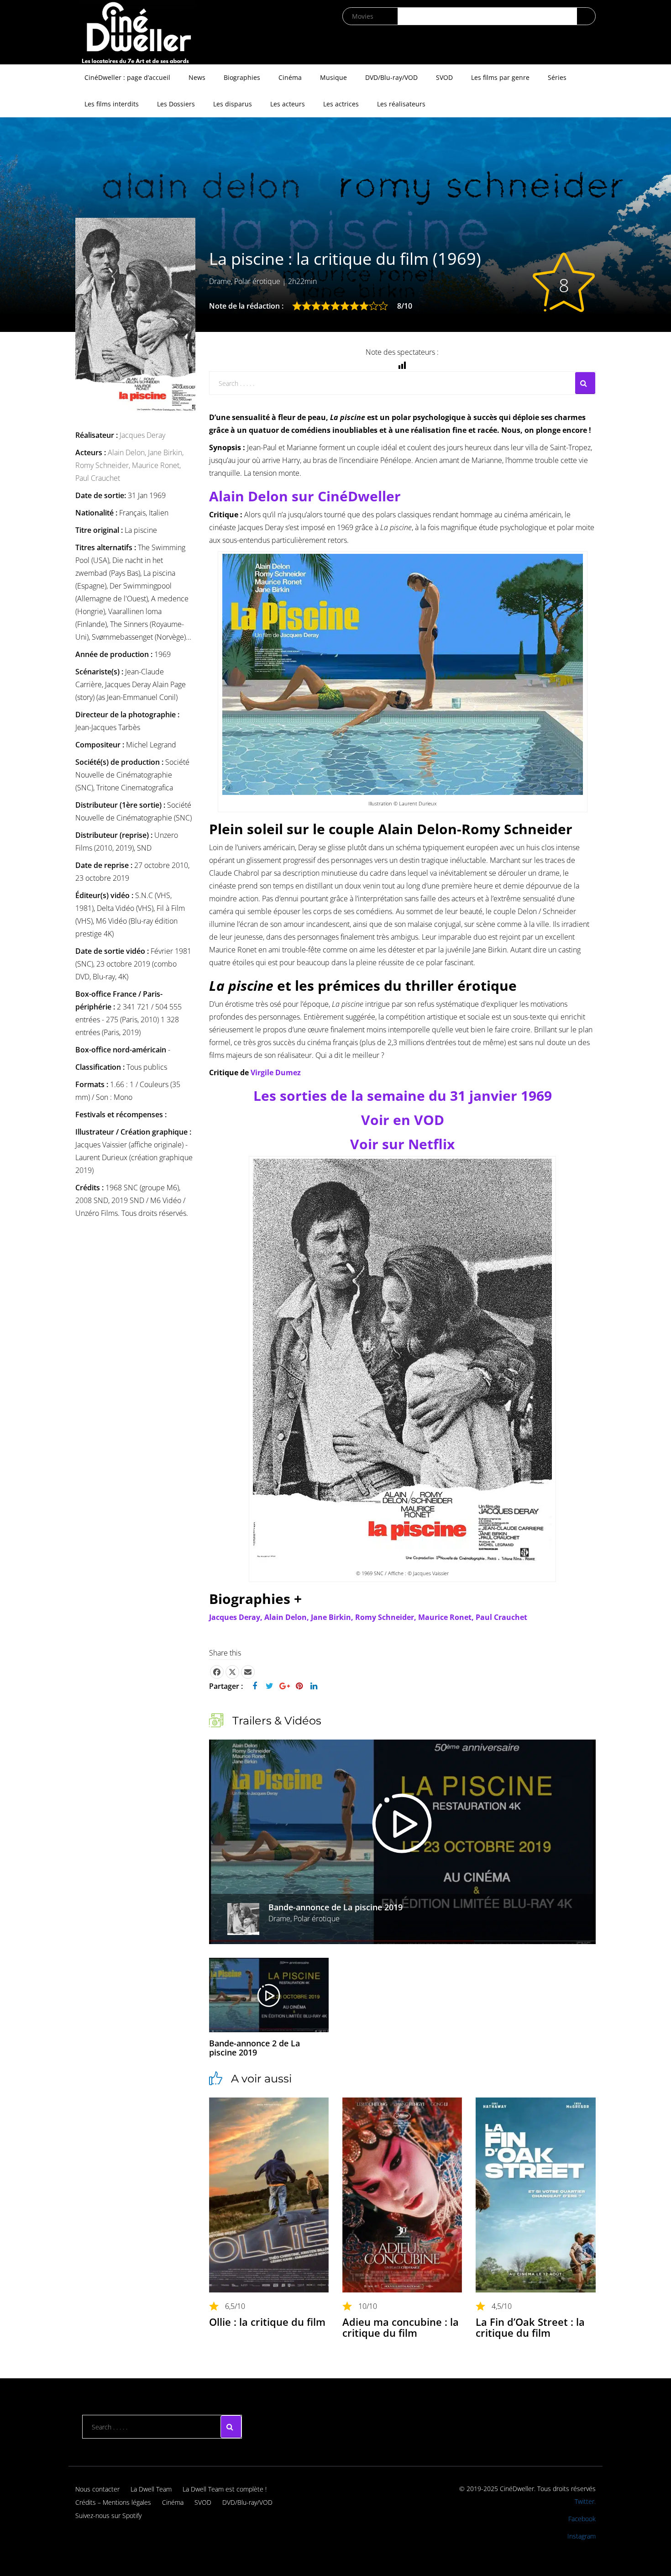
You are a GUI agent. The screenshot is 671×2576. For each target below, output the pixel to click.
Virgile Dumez (276, 1072)
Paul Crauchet (98, 478)
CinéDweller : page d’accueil (127, 77)
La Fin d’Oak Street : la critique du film (530, 2327)
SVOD (444, 77)
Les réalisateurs (401, 104)
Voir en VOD (403, 1120)
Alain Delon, (128, 452)
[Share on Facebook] (217, 1672)
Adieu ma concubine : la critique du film (401, 2327)
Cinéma (290, 77)
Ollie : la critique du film (267, 2322)
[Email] (248, 1672)
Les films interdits (112, 104)
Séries (557, 77)
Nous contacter (97, 2489)
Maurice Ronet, (156, 465)
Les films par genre (500, 77)
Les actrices (341, 104)
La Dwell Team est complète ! (225, 2489)
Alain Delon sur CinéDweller (305, 496)
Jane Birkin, (166, 452)
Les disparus (233, 104)
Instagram (582, 2536)
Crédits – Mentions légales (113, 2502)
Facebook (582, 2519)
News (197, 77)
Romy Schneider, (104, 465)
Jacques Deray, (237, 1617)
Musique (333, 77)
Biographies (242, 77)
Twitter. (585, 2501)
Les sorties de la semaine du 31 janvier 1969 (403, 1096)
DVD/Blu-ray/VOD (391, 77)
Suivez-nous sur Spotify (108, 2516)
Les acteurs (288, 104)
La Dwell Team (151, 2489)
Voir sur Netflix (402, 1144)
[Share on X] (232, 1672)
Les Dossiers (176, 104)
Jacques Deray (142, 435)
